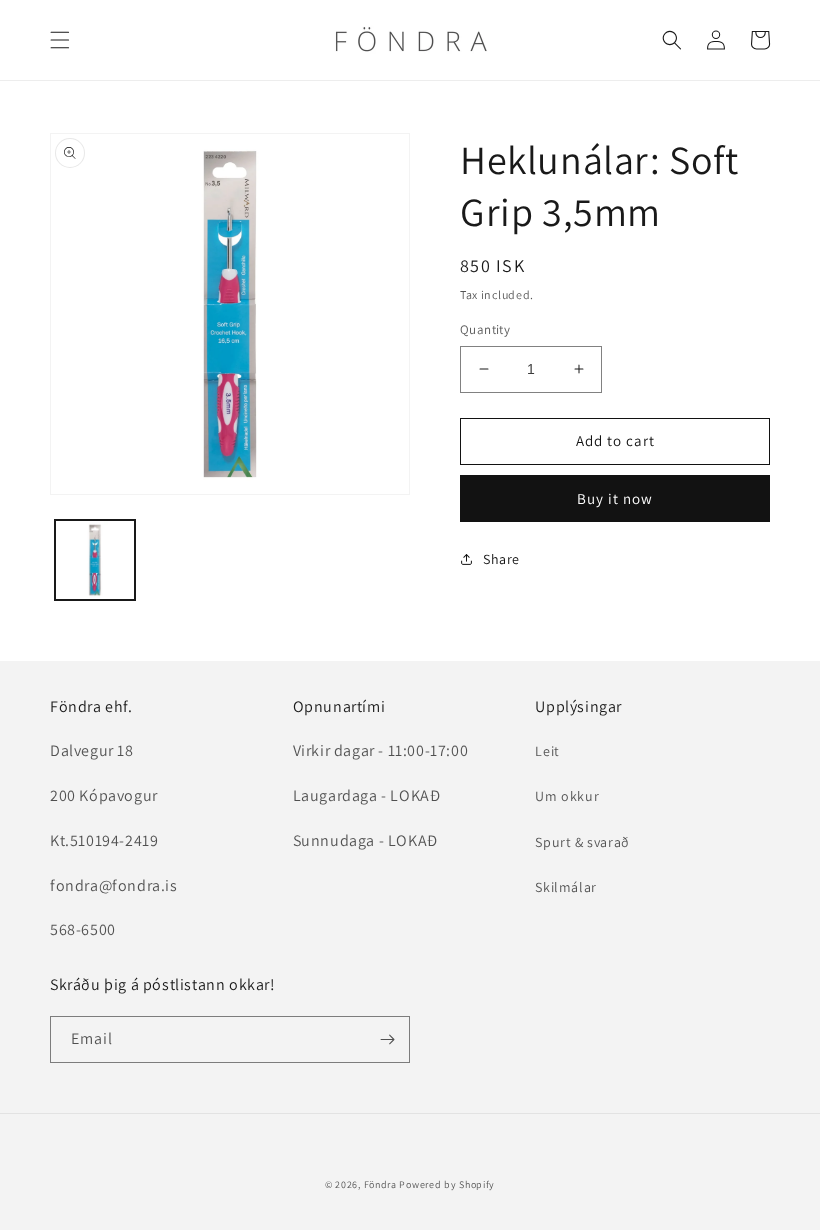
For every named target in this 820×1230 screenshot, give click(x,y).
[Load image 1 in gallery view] (95, 560)
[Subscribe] (387, 1039)
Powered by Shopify (447, 1184)
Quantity (485, 329)
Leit (547, 751)
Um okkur (567, 796)
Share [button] (501, 559)
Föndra (380, 1184)
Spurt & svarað (582, 842)
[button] (60, 40)
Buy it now (615, 498)
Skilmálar (565, 887)
